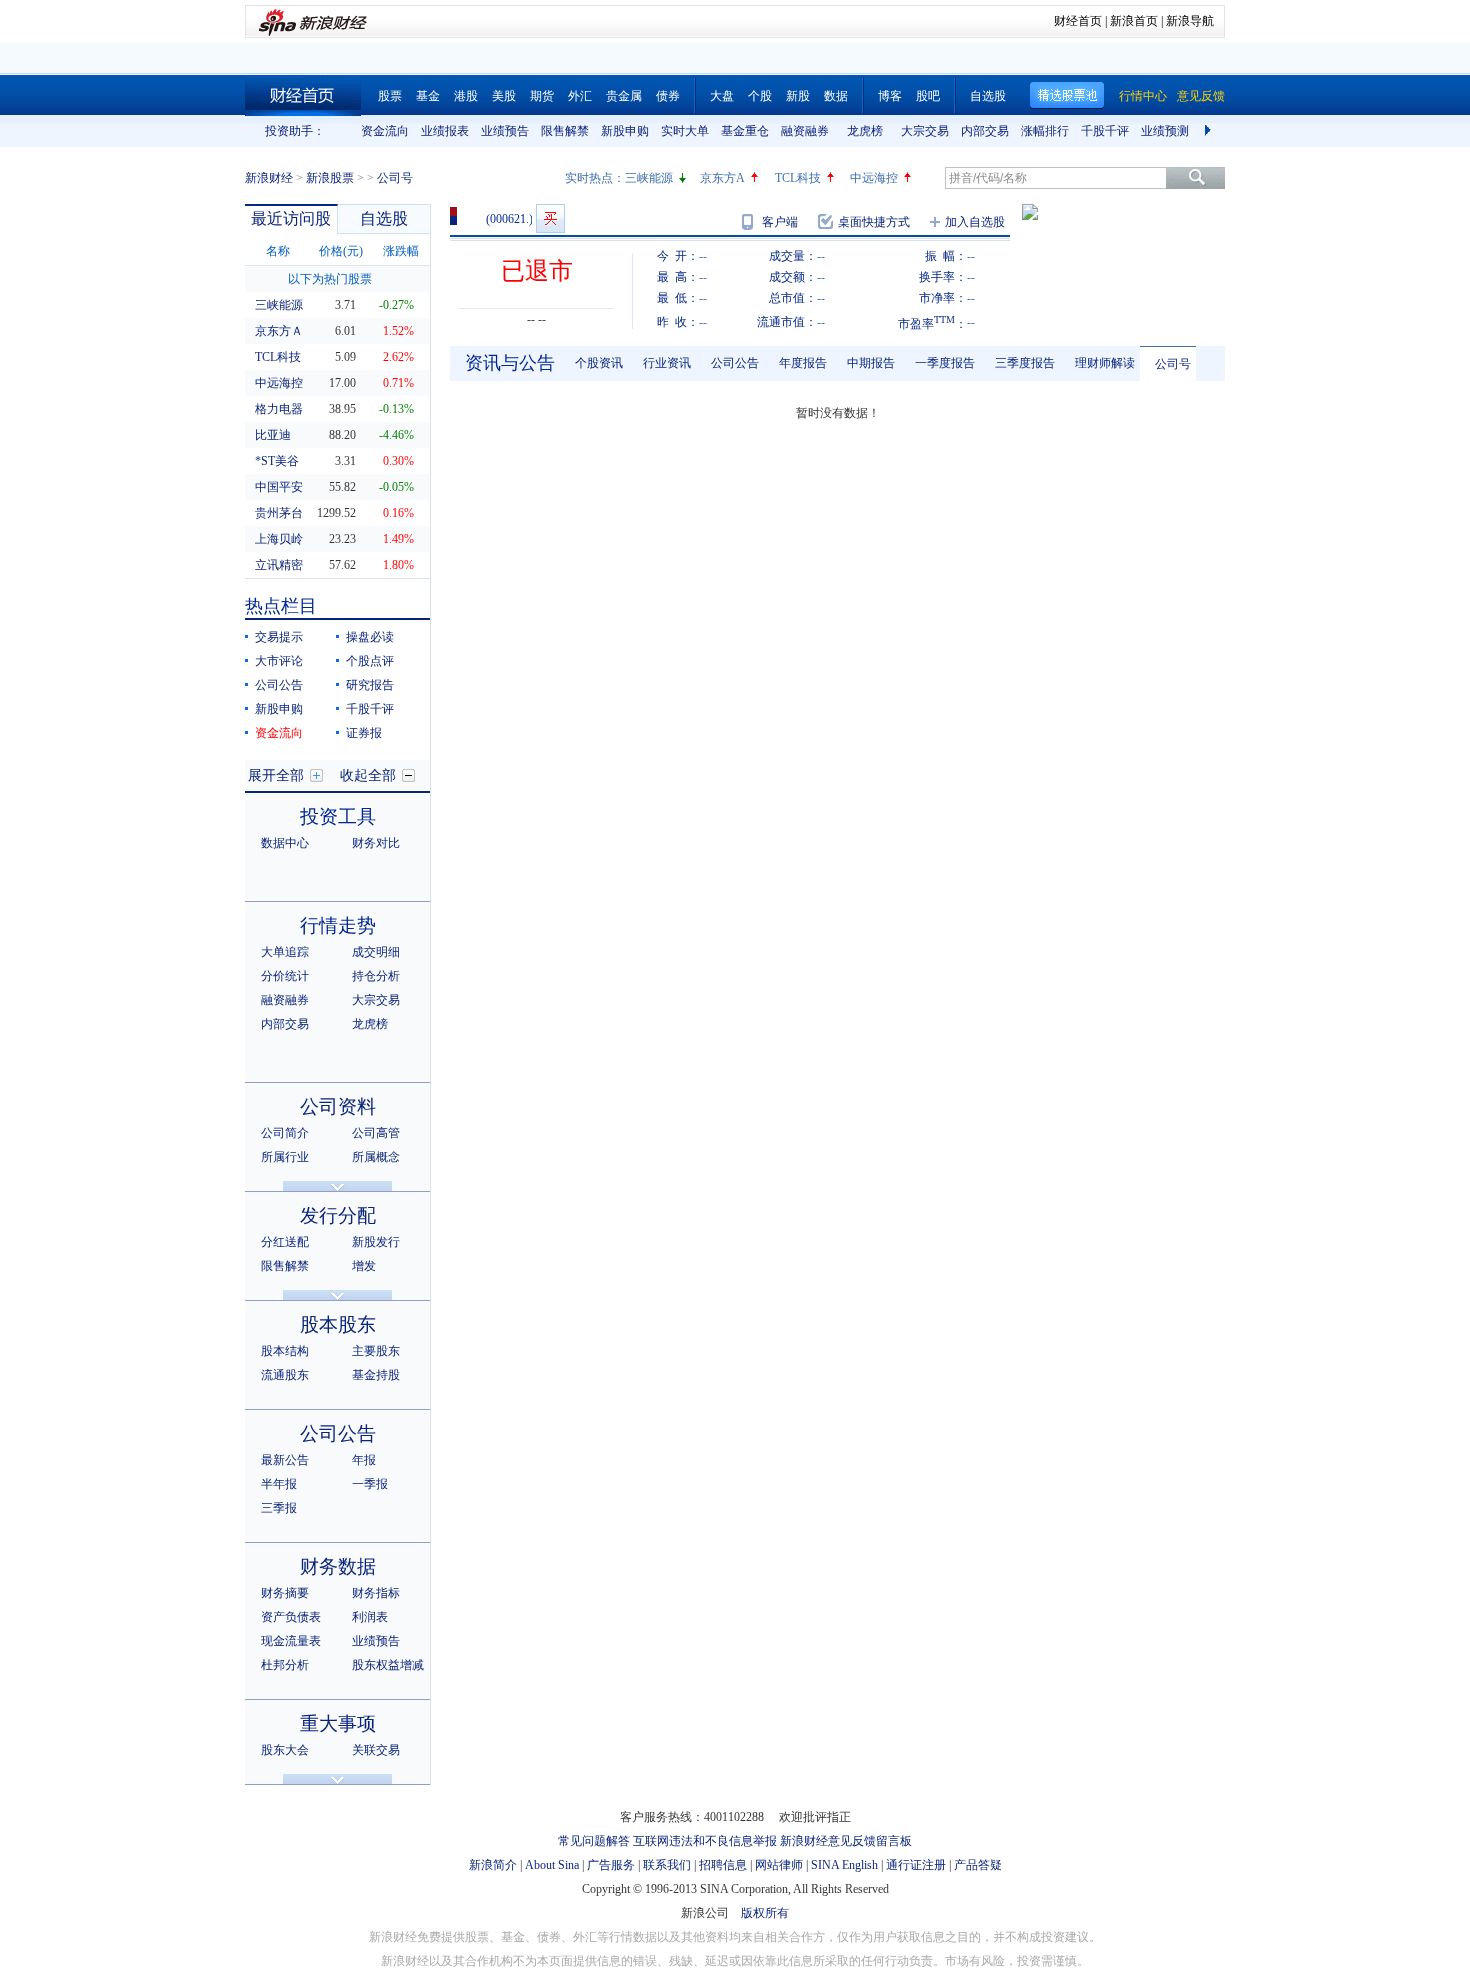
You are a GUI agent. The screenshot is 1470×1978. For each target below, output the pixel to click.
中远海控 (874, 178)
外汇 (580, 96)
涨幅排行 (1045, 131)
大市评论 (279, 661)
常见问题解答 (594, 1841)
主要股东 (376, 1351)
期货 (542, 96)
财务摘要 (285, 1593)
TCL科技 (798, 178)
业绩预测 (1165, 131)
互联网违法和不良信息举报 (705, 1841)
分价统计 (285, 976)
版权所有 (765, 1913)
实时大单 (685, 131)
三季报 (279, 1508)
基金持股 (376, 1375)
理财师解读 (1105, 363)
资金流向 (385, 131)
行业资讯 (667, 363)
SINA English (844, 1865)
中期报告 (871, 363)
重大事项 (338, 1723)
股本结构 (285, 1351)
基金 (428, 96)
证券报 (364, 733)
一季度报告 (945, 363)
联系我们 (667, 1865)
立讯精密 (279, 565)
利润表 (370, 1617)
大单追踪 (285, 952)
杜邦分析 (285, 1665)
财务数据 (338, 1566)
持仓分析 (376, 976)
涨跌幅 (401, 251)
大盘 (722, 96)
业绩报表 (445, 131)
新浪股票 (330, 178)
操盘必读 (370, 637)
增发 (364, 1266)
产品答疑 (978, 1865)
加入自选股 (975, 222)
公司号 (1173, 364)
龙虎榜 (865, 131)
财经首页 (1078, 21)
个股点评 (370, 661)
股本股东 (338, 1324)
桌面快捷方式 (874, 222)
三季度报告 (1025, 363)
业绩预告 (505, 131)
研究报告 (370, 685)
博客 (890, 96)
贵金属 (624, 96)
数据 (836, 96)
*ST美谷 (277, 461)
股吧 (928, 96)
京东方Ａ (279, 331)
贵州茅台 (279, 513)
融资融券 (805, 131)
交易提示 (279, 637)
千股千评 (1105, 131)
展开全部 (276, 775)
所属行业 (285, 1157)
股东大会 (285, 1750)
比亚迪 (273, 435)
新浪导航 (1190, 21)
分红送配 (285, 1242)
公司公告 (279, 685)
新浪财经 (269, 178)
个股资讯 (599, 363)
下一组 (1210, 131)
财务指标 (376, 1593)
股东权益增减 (388, 1665)
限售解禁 (565, 131)
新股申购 (625, 131)
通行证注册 (916, 1865)
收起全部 (368, 775)
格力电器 (279, 409)
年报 (364, 1460)
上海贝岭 (279, 539)
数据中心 (285, 843)
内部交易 (985, 131)
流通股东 (285, 1375)
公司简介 (285, 1133)
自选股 (988, 96)
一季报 (370, 1484)
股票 (390, 96)
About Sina (552, 1865)
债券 (668, 96)
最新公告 (285, 1460)
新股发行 (376, 1242)
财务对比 (376, 843)
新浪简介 (493, 1865)
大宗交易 (925, 131)
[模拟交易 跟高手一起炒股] (550, 218)
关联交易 (376, 1750)
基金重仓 (745, 131)
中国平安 (279, 487)
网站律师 (779, 1865)
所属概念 (376, 1157)
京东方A (722, 178)
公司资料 (338, 1106)
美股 (504, 96)
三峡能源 (649, 178)
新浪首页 (1134, 21)
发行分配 (338, 1215)
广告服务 (611, 1865)
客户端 (780, 222)
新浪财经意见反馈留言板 (846, 1841)
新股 (798, 96)
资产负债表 (291, 1617)
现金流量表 (291, 1641)
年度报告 (803, 363)
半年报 (279, 1484)
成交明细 (376, 952)
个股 (760, 96)
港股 (466, 96)
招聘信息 (723, 1865)
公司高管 (376, 1133)
